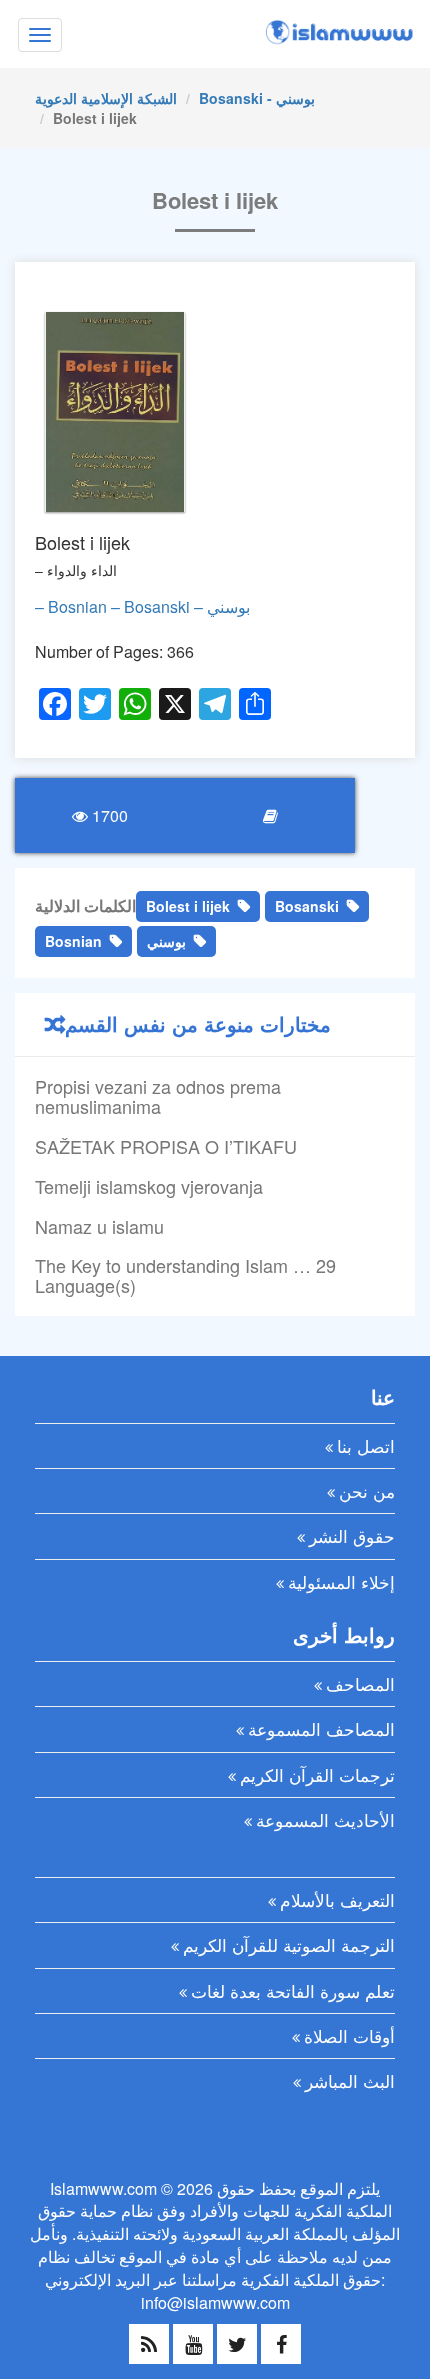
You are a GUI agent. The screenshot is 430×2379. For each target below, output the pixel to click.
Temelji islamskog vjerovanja (149, 1186)
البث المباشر (350, 2080)
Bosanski (307, 906)
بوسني (166, 941)
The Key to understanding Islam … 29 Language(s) (185, 1275)
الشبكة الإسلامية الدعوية (106, 98)
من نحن (367, 1490)
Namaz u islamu (99, 1226)
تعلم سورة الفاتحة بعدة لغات (293, 1990)
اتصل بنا (366, 1445)
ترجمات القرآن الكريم (317, 1774)
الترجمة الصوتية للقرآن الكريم (289, 1944)
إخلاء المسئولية (341, 1581)
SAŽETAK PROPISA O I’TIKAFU (166, 1146)
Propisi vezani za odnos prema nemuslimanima (158, 1096)
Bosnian (73, 941)
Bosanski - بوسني (257, 98)
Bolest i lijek (188, 906)
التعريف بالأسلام (337, 1899)
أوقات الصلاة (349, 2035)
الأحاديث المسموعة (325, 1819)
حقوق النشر (352, 1535)
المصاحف (360, 1683)
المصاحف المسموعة (321, 1728)
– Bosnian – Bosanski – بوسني (142, 606)
